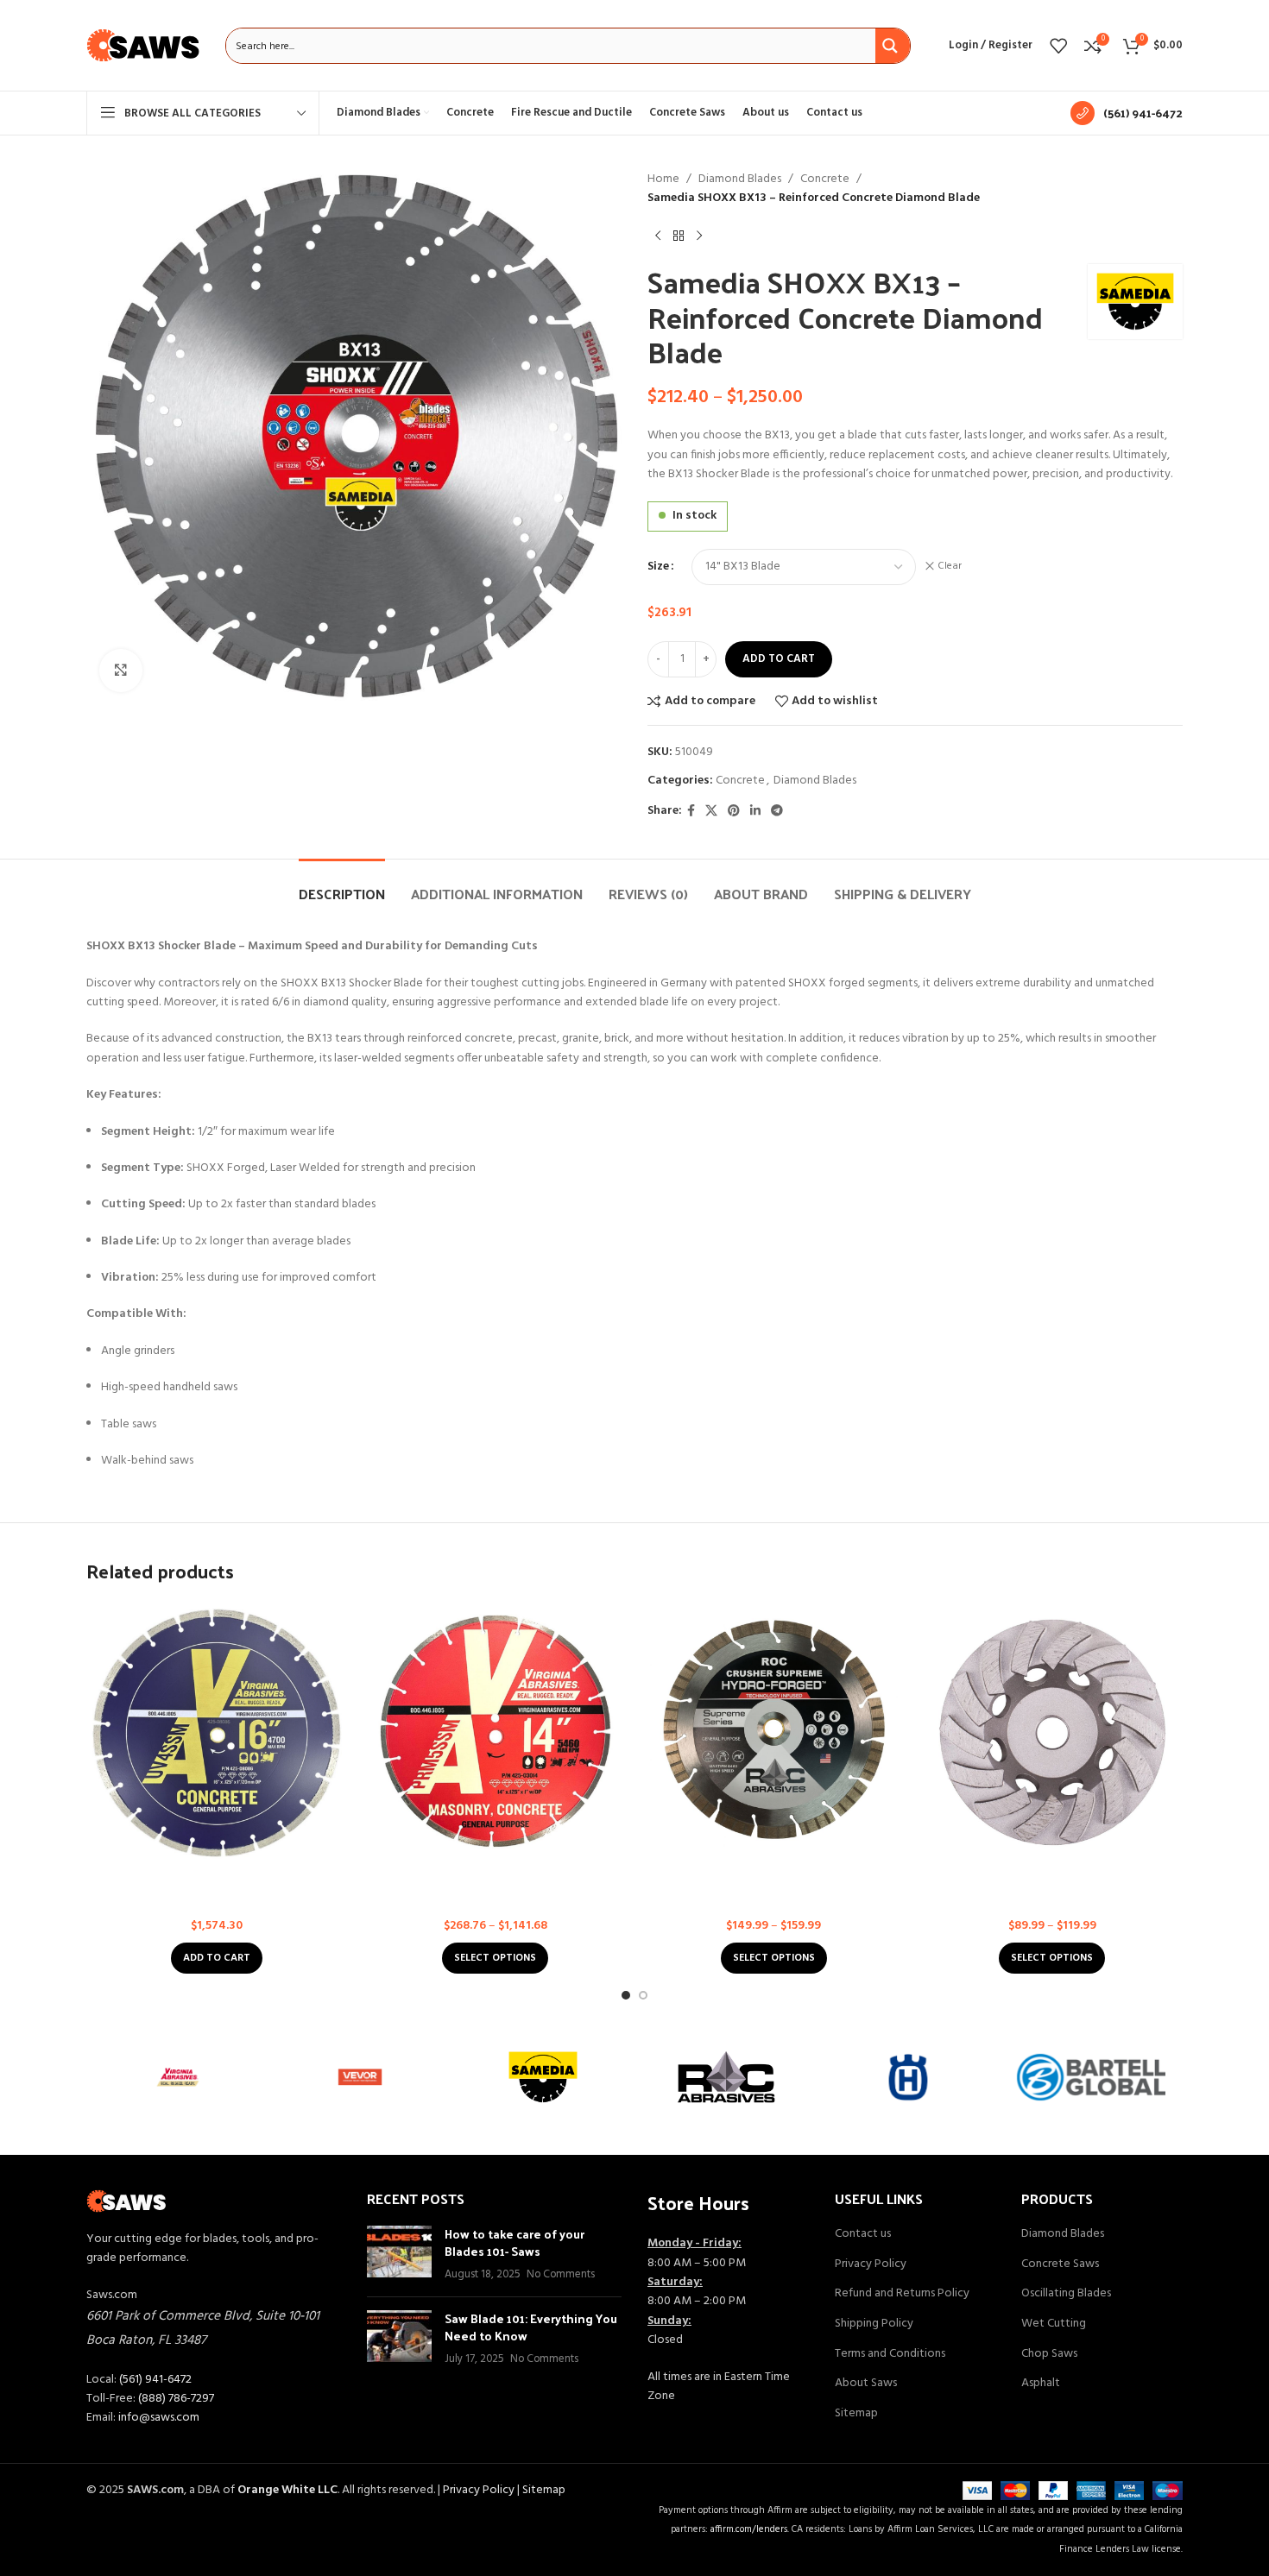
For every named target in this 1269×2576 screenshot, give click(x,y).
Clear (950, 567)
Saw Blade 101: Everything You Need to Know (531, 2327)
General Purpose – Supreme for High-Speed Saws (217, 1888)
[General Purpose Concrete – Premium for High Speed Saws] (496, 1732)
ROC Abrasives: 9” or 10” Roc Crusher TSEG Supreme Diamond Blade (773, 1888)
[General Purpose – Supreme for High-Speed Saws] (217, 1732)
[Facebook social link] (691, 812)
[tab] (342, 885)
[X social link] (711, 812)
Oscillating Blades (1066, 2294)
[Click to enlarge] (121, 671)
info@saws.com (159, 2418)
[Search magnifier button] (893, 46)
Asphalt (1041, 2384)
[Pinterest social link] (734, 812)
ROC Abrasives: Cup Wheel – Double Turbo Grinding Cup (1052, 1888)
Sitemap (856, 2414)
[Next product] (699, 236)
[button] (217, 1958)
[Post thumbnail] (399, 2255)
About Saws (866, 2384)
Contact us (863, 2234)
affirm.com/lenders (749, 2529)
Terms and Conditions (890, 2354)
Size (658, 567)
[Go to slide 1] (626, 1995)
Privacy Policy (871, 2264)
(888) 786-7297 (176, 2399)
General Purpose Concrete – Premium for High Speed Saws (495, 1888)
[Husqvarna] (909, 2077)
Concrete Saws (1060, 2264)
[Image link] (126, 2201)
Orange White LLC (287, 2490)
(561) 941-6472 (155, 2380)
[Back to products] (679, 236)
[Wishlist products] (1058, 46)
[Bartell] (1091, 2077)
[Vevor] (361, 2077)
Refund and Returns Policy (902, 2294)
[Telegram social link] (777, 812)
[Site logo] (143, 45)
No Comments (561, 2275)
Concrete (825, 180)
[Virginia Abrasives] (178, 2077)
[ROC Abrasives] (726, 2077)
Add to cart (779, 659)
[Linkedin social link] (755, 812)
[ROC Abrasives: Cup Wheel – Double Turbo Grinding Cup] (1053, 1732)
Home (663, 180)
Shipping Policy (874, 2324)
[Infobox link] (1127, 113)
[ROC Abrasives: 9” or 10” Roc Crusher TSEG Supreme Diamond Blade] (774, 1732)
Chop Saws (1049, 2354)
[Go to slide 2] (643, 1995)
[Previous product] (658, 236)
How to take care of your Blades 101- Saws (515, 2242)
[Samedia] (543, 2077)
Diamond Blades (740, 180)
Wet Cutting (1054, 2324)
